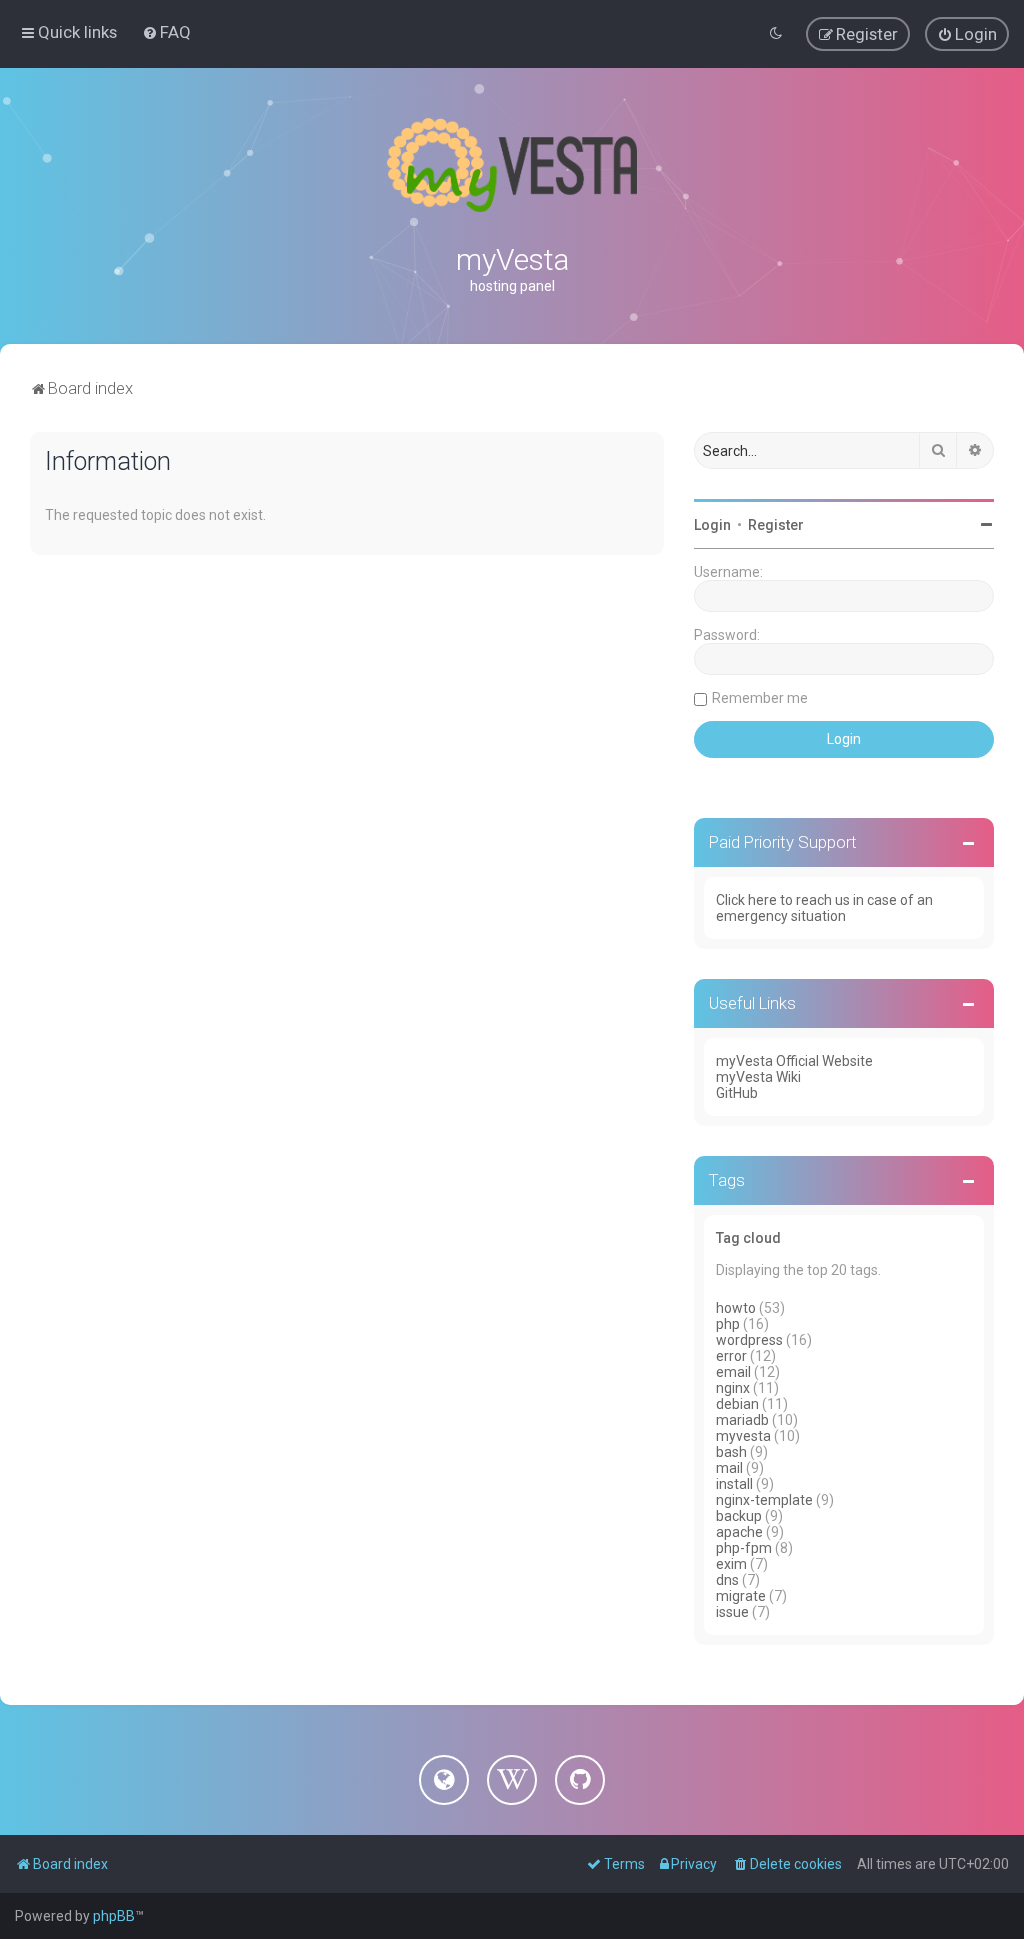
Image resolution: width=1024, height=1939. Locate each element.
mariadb (742, 1420)
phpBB (114, 1916)
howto (736, 1308)
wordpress (749, 1340)
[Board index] (512, 165)
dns (727, 1580)
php (728, 1324)
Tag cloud (748, 1238)
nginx (733, 1388)
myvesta (743, 1436)
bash (731, 1452)
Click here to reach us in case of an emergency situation (824, 908)
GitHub (737, 1093)
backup (739, 1516)
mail (729, 1468)
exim (731, 1564)
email (733, 1372)
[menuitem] (166, 32)
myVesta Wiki (758, 1077)
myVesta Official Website (794, 1061)
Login (712, 525)
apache (739, 1532)
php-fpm (744, 1548)
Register (776, 525)
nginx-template (764, 1500)
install (734, 1484)
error (731, 1356)
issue (732, 1612)
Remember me (760, 698)
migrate (741, 1596)
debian (737, 1404)
